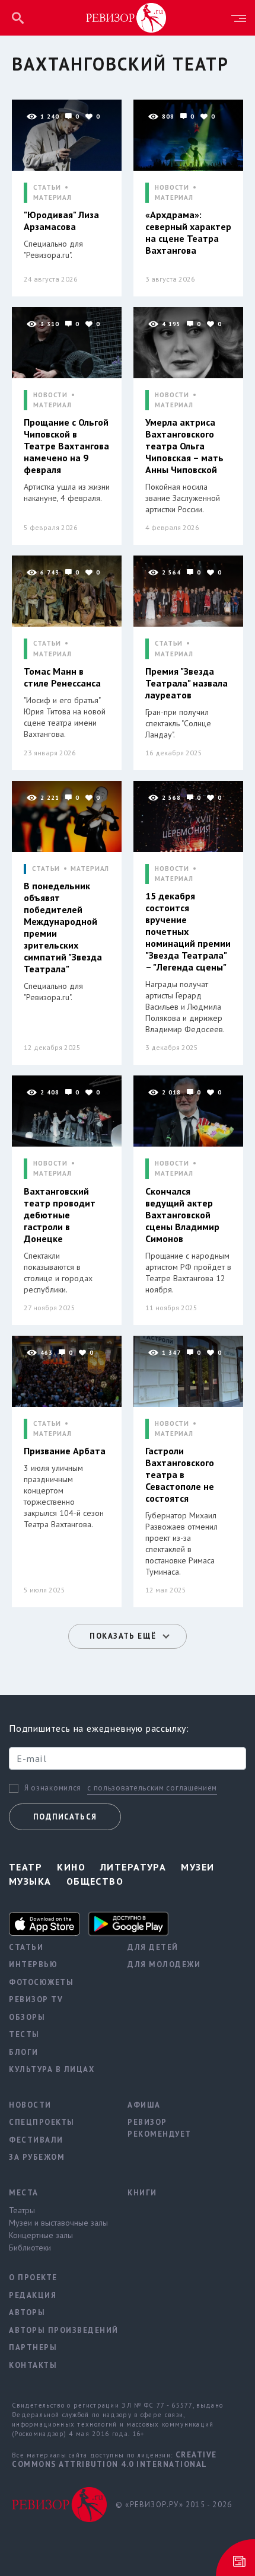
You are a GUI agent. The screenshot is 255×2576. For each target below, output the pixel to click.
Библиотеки (30, 2248)
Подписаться (65, 1817)
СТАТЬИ (47, 188)
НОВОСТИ (172, 188)
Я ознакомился (53, 1788)
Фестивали (36, 2140)
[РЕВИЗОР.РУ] (126, 17)
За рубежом (37, 2157)
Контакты (33, 2365)
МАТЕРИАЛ (52, 198)
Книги (142, 2193)
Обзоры (27, 2017)
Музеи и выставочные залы (58, 2223)
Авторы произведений (59, 2330)
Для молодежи (164, 1964)
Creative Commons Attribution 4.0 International (114, 2460)
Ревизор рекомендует (160, 2128)
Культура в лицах (52, 2069)
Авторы (27, 2312)
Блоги (24, 2052)
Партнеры (33, 2347)
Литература (133, 1867)
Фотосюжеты (41, 1982)
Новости (30, 2105)
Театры (22, 2210)
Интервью (33, 1964)
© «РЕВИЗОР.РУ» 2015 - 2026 (174, 2505)
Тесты (24, 2034)
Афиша (144, 2105)
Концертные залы (41, 2235)
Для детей (153, 1947)
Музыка (30, 1881)
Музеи (197, 1867)
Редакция (33, 2295)
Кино (71, 1867)
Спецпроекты (42, 2122)
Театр (26, 1867)
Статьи (26, 1947)
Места (24, 2193)
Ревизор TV (36, 1999)
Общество (95, 1881)
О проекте (33, 2277)
